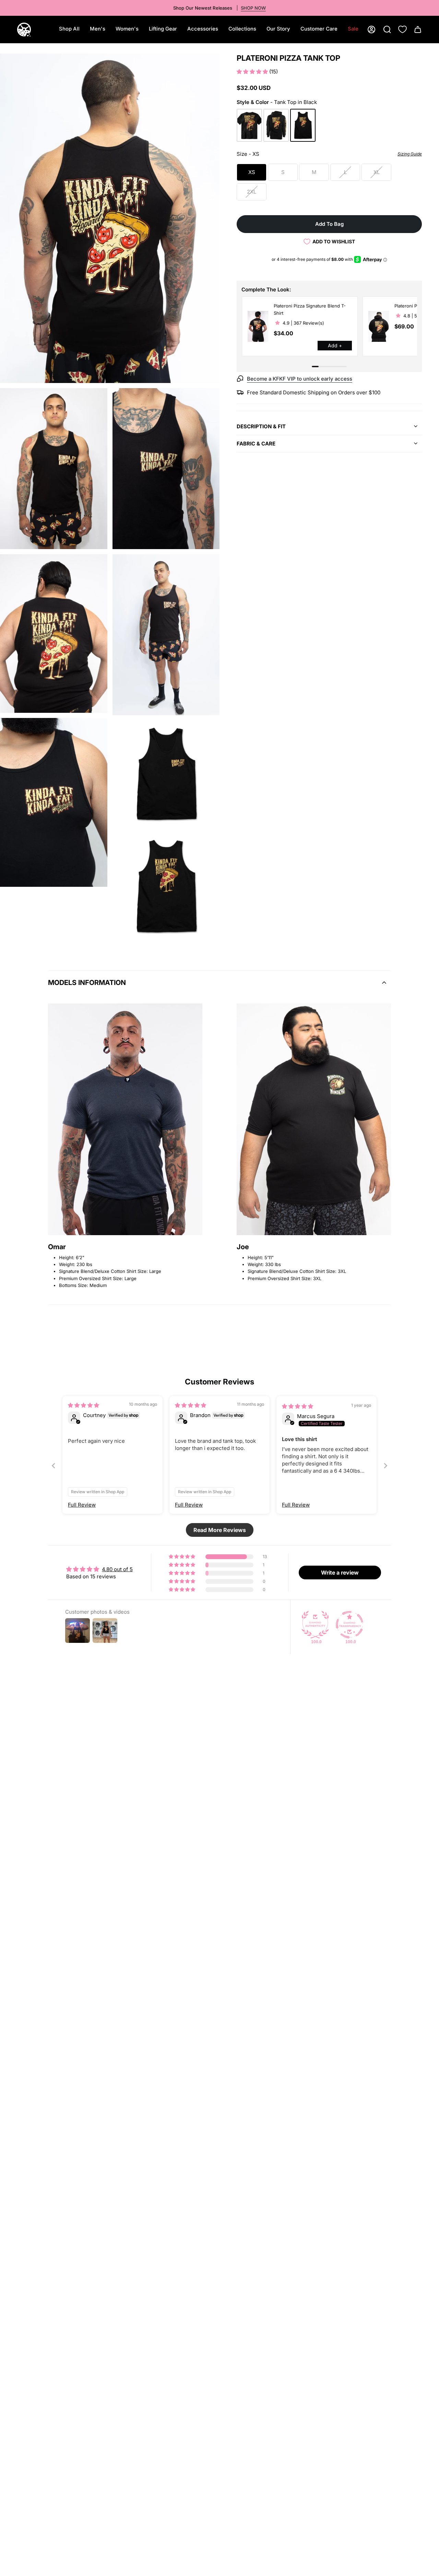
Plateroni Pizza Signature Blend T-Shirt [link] (310, 309)
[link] (258, 326)
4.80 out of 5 (117, 1569)
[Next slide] (385, 1466)
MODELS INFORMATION (87, 983)
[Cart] (418, 30)
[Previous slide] (54, 1466)
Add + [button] (335, 345)
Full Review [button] (82, 1505)
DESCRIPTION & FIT (261, 426)
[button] (98, 30)
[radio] (249, 125)
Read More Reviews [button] (220, 1530)
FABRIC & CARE (256, 444)
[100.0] (315, 1625)
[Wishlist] (402, 29)
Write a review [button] (340, 1573)
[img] (84, 1405)
